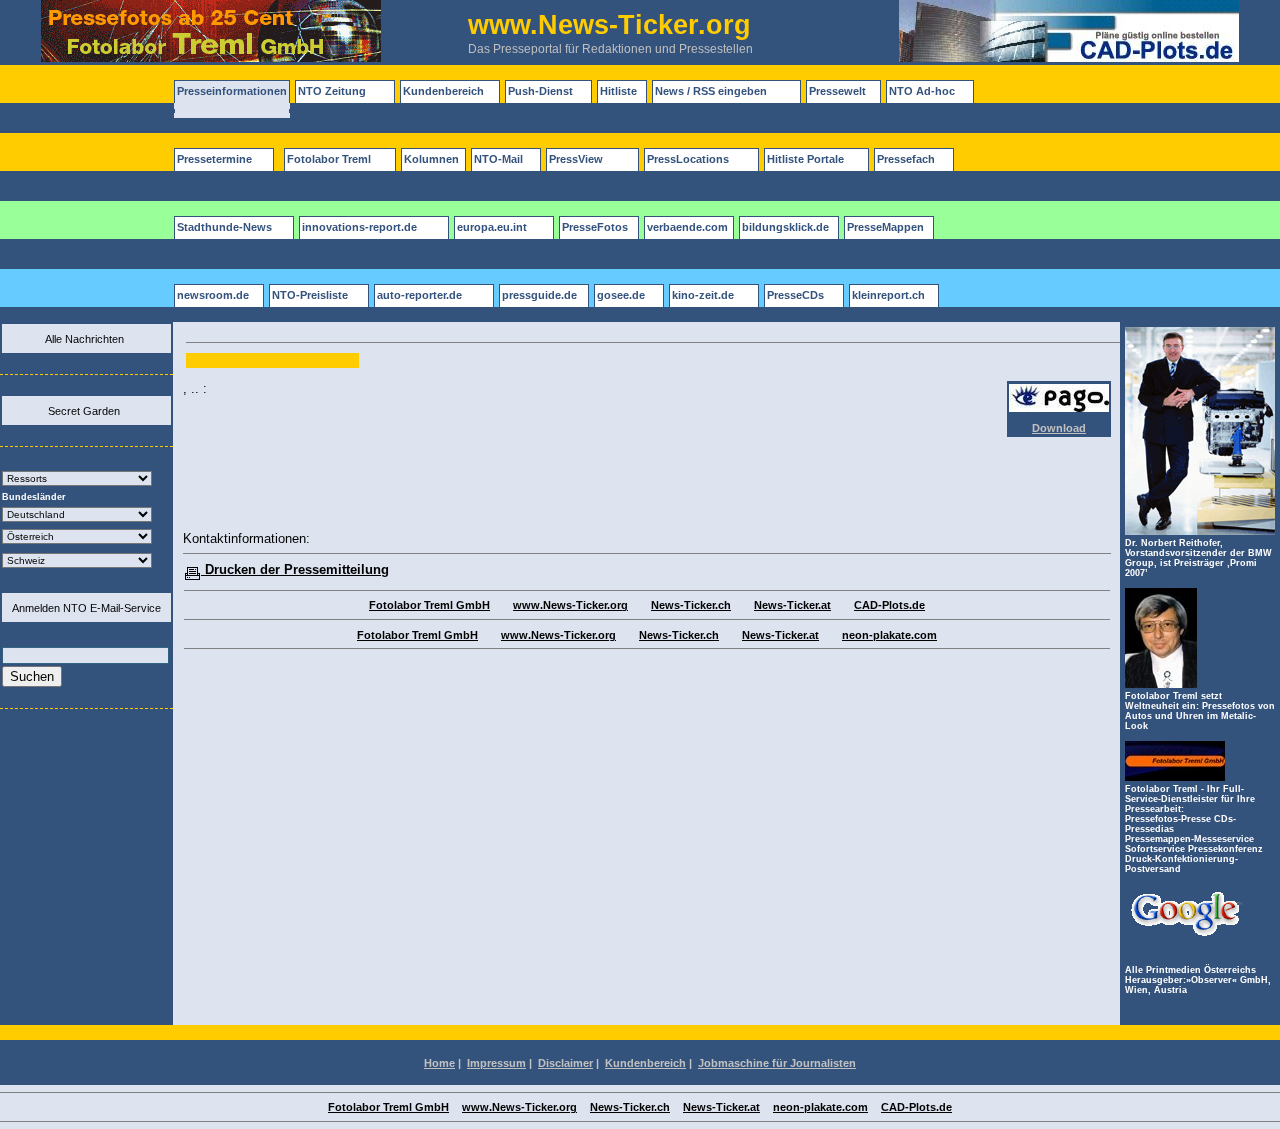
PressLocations (688, 159)
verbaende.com (687, 227)
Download (1059, 428)
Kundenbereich (443, 91)
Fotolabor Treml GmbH (429, 605)
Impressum (496, 1063)
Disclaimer (565, 1063)
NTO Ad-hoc (922, 91)
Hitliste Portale (805, 159)
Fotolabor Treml (329, 159)
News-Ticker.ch (691, 605)
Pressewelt (837, 91)
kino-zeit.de (703, 295)
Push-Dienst (540, 91)
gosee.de (621, 295)
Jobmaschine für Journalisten (777, 1063)
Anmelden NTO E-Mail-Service (86, 608)
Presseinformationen (232, 91)
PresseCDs (795, 295)
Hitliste (618, 91)
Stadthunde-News (224, 227)
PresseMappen (885, 227)
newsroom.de (213, 295)
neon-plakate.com (889, 635)
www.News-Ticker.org (570, 605)
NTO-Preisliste (310, 295)
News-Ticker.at (792, 605)
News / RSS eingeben (711, 91)
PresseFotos (595, 227)
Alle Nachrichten (84, 339)
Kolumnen (431, 159)
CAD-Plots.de (889, 605)
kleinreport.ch (888, 295)
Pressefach (906, 159)
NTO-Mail (498, 159)
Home (439, 1063)
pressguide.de (539, 295)
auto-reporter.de (419, 295)
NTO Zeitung (332, 91)
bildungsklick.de (785, 227)
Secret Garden (84, 411)
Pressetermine (214, 159)
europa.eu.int (492, 227)
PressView (576, 159)
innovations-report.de (359, 227)
